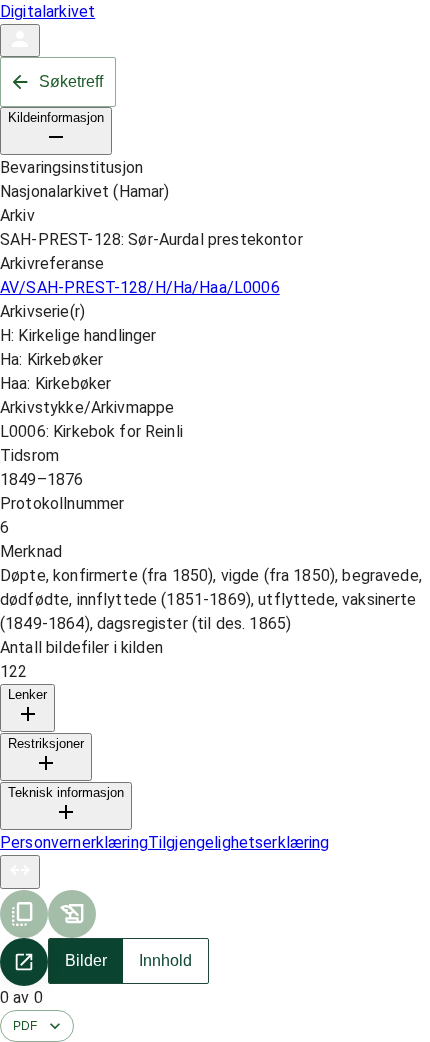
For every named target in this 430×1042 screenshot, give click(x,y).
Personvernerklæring (74, 842)
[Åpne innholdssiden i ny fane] (24, 962)
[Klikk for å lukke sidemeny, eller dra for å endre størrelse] (20, 872)
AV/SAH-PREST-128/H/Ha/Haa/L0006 (140, 287)
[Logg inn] (20, 40)
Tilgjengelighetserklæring (239, 842)
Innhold (165, 960)
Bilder (86, 960)
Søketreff (71, 81)
